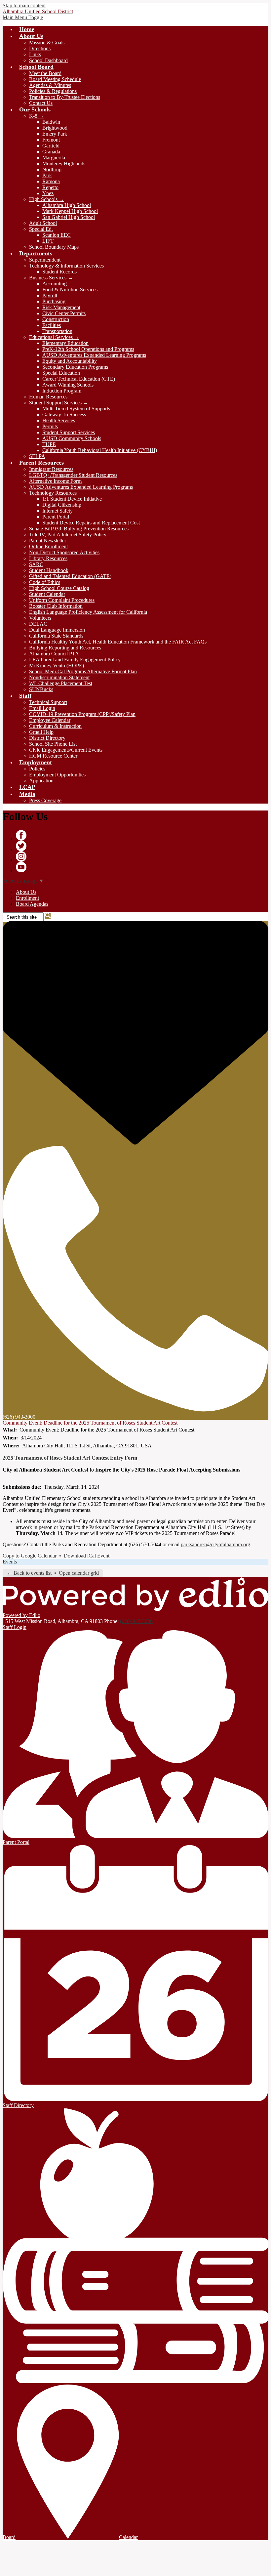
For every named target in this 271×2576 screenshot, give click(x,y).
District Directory (47, 738)
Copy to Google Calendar (30, 1556)
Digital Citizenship (62, 505)
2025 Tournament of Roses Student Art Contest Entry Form (70, 1458)
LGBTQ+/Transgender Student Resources (73, 475)
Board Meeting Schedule (55, 79)
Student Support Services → (59, 403)
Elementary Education (65, 343)
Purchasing (54, 301)
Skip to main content (24, 5)
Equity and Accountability (70, 361)
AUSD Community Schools (72, 438)
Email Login (42, 708)
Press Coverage (45, 800)
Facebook (21, 835)
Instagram (21, 856)
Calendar (128, 2537)
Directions (40, 48)
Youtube (21, 867)
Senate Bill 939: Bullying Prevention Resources (79, 529)
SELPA (37, 456)
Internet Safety (58, 511)
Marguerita (54, 158)
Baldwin (51, 122)
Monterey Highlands (64, 164)
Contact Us (41, 103)
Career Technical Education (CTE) (79, 379)
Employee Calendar (50, 720)
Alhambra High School (67, 205)
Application (41, 781)
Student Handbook (49, 570)
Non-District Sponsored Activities (64, 552)
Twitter (21, 846)
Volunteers (40, 618)
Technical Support (48, 702)
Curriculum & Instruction (55, 726)
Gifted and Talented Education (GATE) (70, 576)
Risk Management (61, 307)
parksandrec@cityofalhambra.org (215, 1544)
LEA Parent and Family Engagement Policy (75, 660)
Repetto (50, 187)
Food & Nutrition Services (70, 290)
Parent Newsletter (48, 540)
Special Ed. (41, 229)
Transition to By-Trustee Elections (65, 97)
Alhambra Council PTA (54, 654)
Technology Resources (53, 493)
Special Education (61, 373)
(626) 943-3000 (136, 1621)
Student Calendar (47, 594)
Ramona (51, 181)
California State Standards (56, 636)
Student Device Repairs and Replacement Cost (91, 523)
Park (47, 175)
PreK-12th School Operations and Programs (88, 349)
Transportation (57, 331)
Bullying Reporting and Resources (65, 648)
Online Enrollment (48, 546)
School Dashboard (48, 60)
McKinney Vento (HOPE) (57, 665)
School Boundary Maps (54, 247)
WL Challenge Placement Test (61, 683)
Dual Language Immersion (57, 630)
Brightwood (55, 128)
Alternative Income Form (55, 481)
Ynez (48, 193)
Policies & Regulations (53, 91)
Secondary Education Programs (75, 367)
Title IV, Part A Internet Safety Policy (68, 535)
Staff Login (15, 1627)
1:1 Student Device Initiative (72, 499)
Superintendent (45, 260)
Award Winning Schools (68, 385)
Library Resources (48, 558)
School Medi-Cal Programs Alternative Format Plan (83, 671)
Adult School (43, 223)
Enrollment (27, 898)
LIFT (48, 241)
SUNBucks (41, 689)
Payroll (50, 295)
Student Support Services (69, 432)
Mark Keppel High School (70, 211)
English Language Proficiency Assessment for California (88, 612)
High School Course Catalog (59, 588)
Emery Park (55, 134)
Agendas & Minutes (50, 85)
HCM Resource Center (53, 756)
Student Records (59, 272)
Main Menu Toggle (23, 17)
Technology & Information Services (66, 266)
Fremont (51, 140)
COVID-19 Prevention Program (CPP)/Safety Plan (82, 714)
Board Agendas (32, 904)
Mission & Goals (47, 42)
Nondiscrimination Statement (59, 677)
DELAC (38, 624)
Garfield (51, 146)
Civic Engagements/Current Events (66, 750)
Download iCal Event (87, 1556)
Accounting (55, 284)
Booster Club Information (56, 606)
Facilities (52, 325)
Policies (37, 769)
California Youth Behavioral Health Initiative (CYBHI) (100, 450)
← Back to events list (29, 1573)
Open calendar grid (79, 1573)
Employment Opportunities (57, 775)
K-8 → (37, 116)
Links (35, 54)
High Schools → (47, 199)
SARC (36, 564)
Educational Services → (54, 337)
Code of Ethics (45, 582)
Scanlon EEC (57, 235)
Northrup (52, 169)
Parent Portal (56, 517)
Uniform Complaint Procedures (62, 600)
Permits (50, 426)
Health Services (59, 420)
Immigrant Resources (51, 469)
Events (10, 1562)
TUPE (49, 444)
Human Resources (48, 397)
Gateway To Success (64, 415)
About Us (26, 892)
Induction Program (62, 391)
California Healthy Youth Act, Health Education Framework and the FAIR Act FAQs (118, 642)
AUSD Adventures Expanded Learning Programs (94, 355)
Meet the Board (45, 73)
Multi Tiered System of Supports (76, 409)
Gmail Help (41, 732)
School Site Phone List (53, 744)
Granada (51, 152)
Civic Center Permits (64, 313)
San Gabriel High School (69, 217)
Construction (56, 319)
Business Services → (51, 278)
